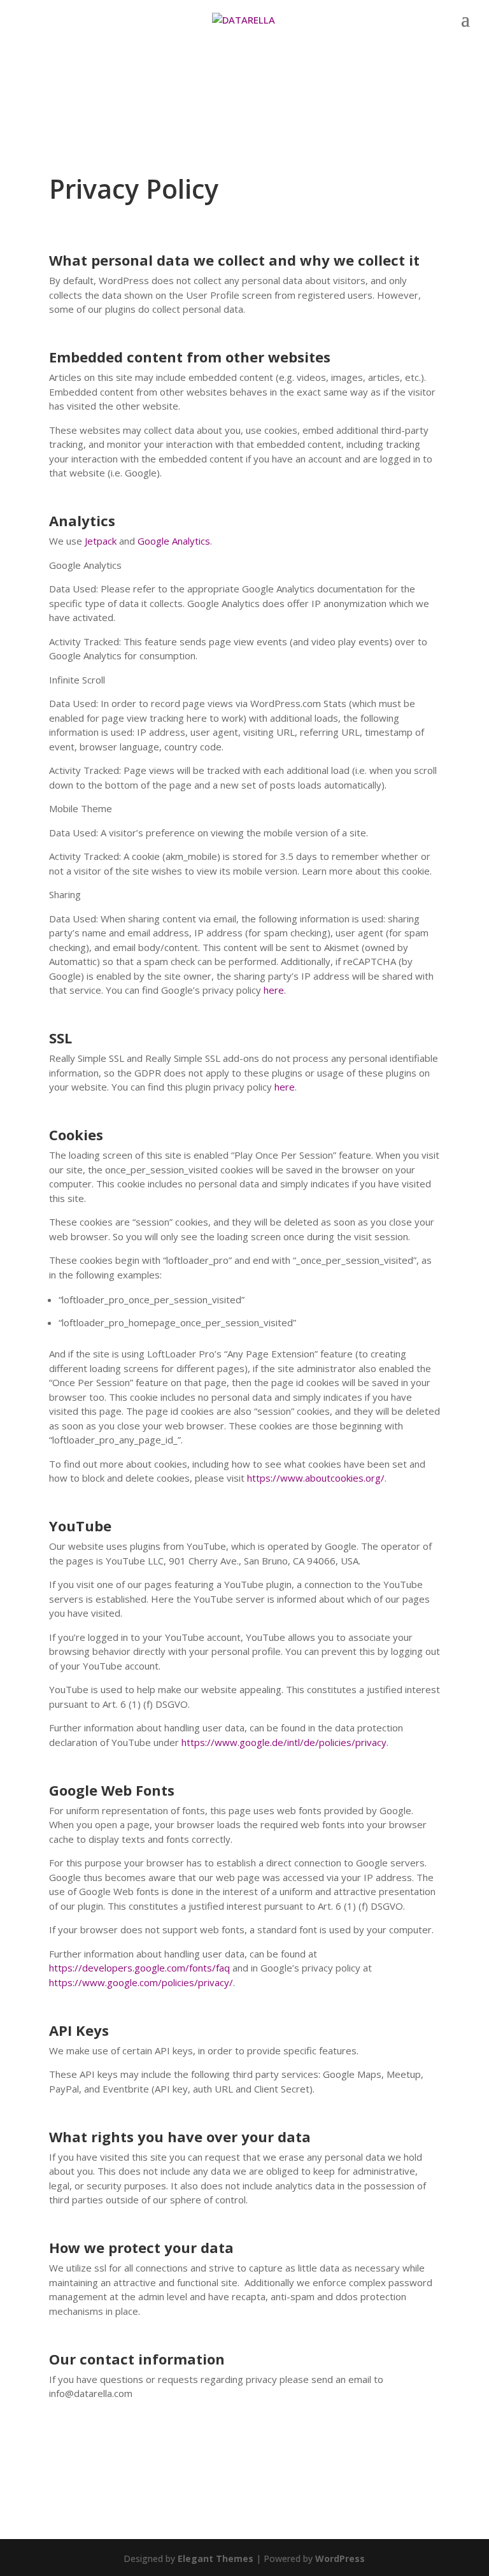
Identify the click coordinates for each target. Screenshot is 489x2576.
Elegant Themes (216, 2558)
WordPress (340, 2558)
